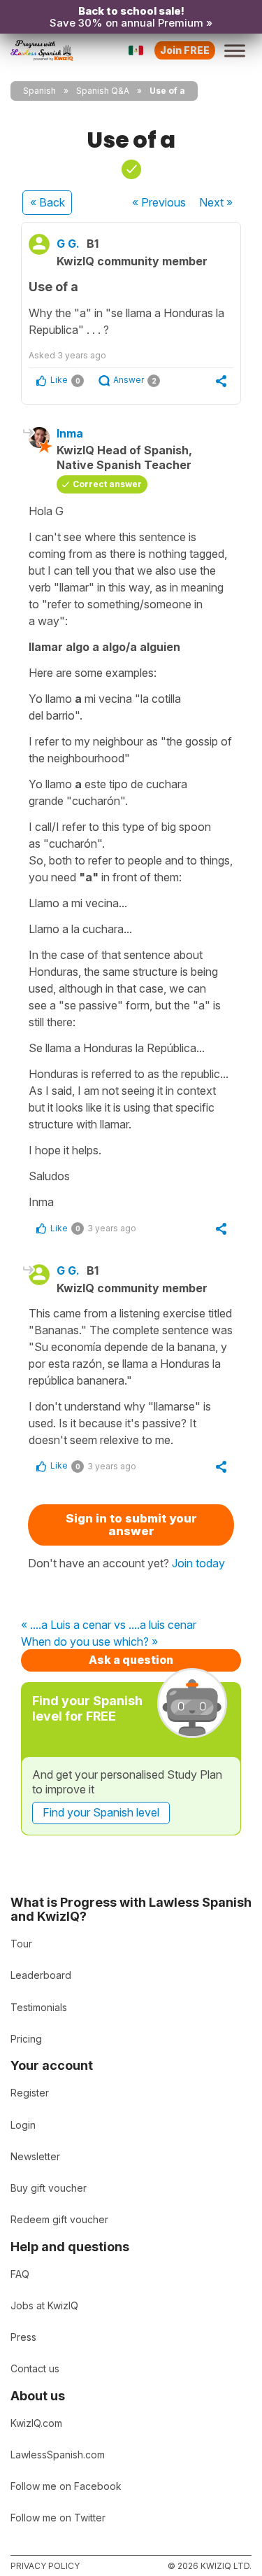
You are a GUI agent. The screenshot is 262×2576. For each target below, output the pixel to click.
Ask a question (131, 1660)
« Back (48, 202)
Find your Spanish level (101, 1812)
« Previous (159, 202)
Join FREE (185, 50)
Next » (216, 202)
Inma (70, 433)
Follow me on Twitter (58, 2518)
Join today (198, 1563)
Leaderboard (41, 1975)
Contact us (35, 2368)
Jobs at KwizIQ (44, 2305)
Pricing (26, 2039)
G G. (68, 244)
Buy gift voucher (49, 2188)
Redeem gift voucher (59, 2219)
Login (23, 2125)
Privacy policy (45, 2566)
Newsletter (35, 2156)
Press (23, 2337)
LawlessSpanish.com (58, 2455)
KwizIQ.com (36, 2423)
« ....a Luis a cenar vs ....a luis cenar (109, 1625)
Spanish (39, 91)
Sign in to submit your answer (131, 1525)
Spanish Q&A (103, 91)
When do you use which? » (89, 1642)
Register (30, 2093)
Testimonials (39, 2007)
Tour (21, 1944)
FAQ (20, 2274)
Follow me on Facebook (66, 2486)
